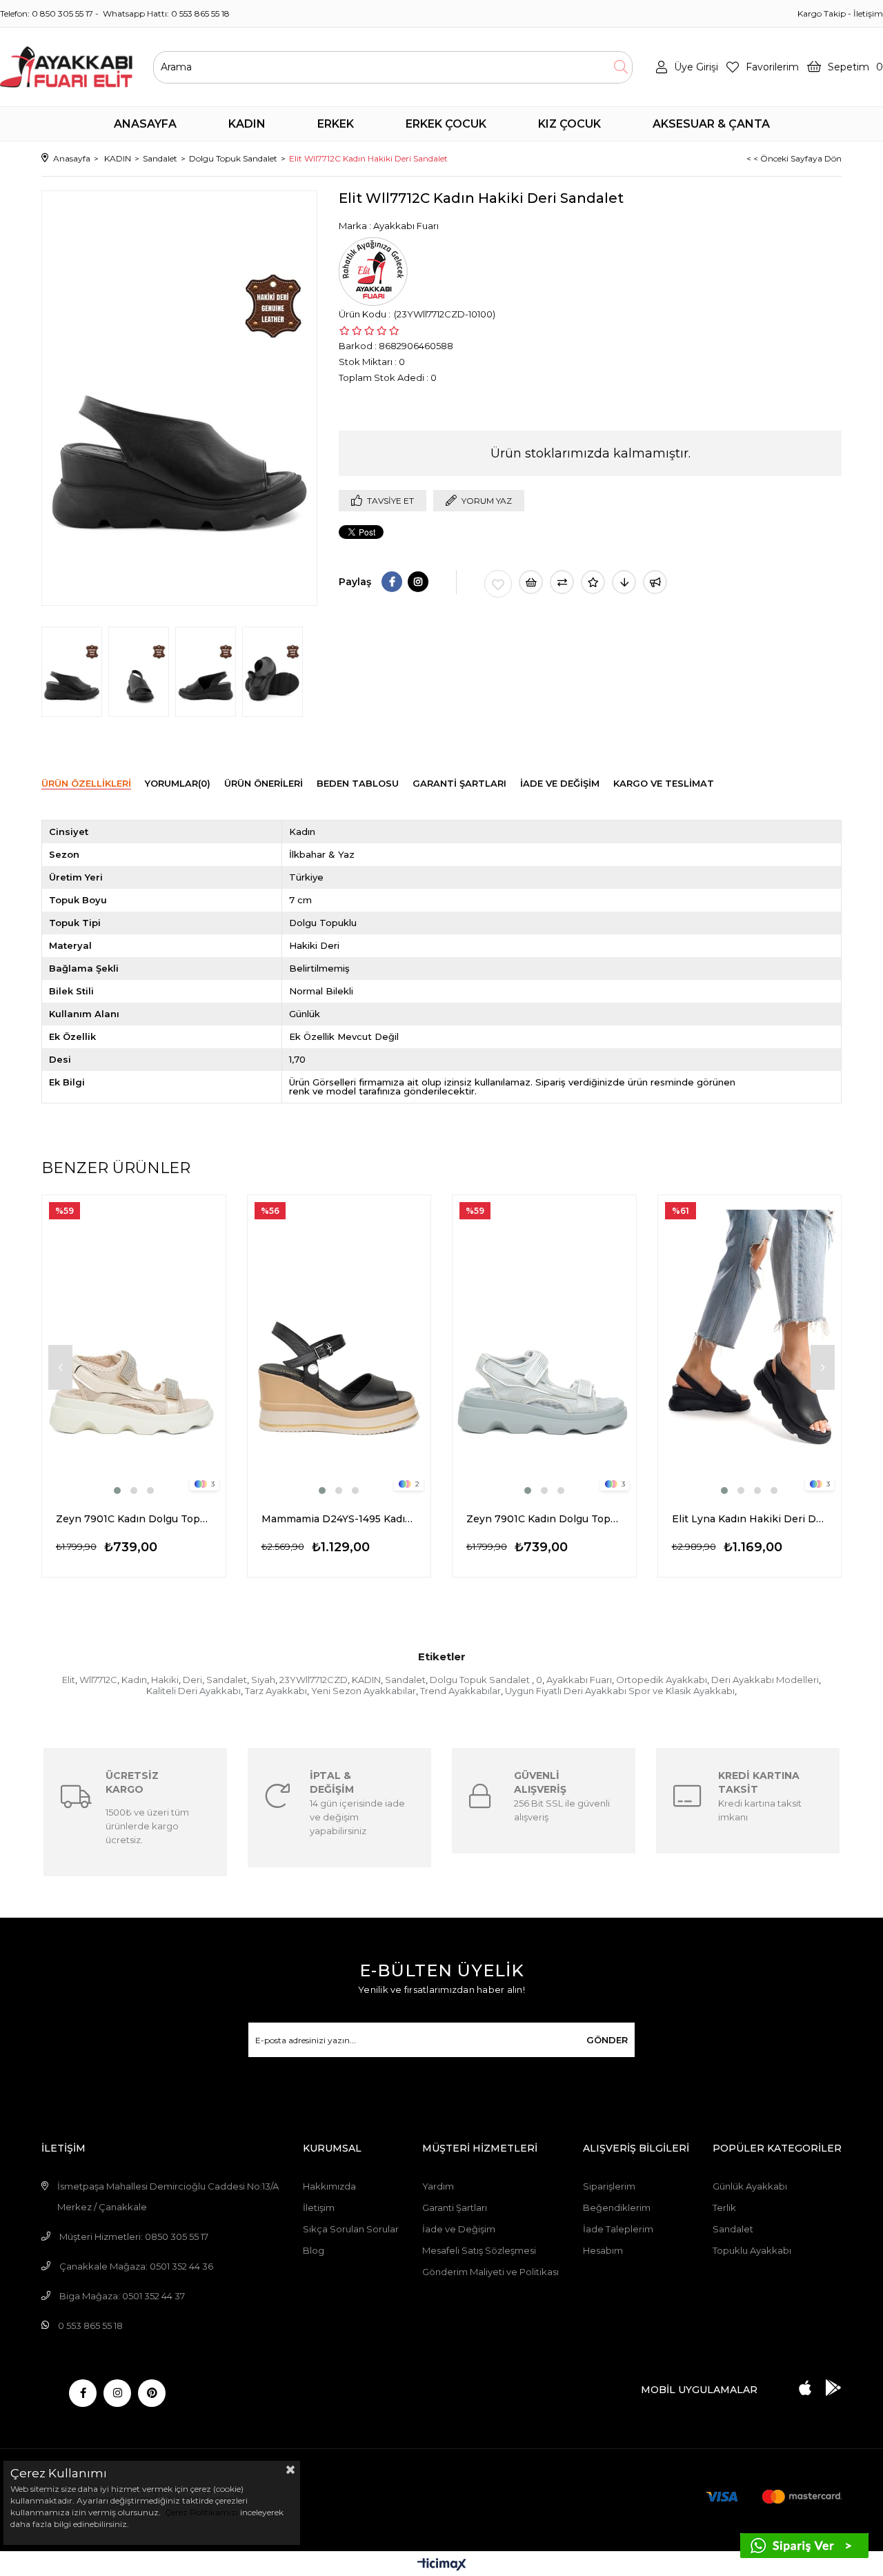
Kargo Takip (822, 13)
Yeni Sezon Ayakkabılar (364, 1691)
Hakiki (165, 1680)
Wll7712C (98, 1680)
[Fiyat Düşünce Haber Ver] (624, 582)
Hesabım (603, 2250)
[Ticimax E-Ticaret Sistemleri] (442, 2565)
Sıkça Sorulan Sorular (351, 2229)
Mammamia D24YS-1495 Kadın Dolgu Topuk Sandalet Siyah (339, 1519)
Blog (314, 2250)
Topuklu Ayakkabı (752, 2250)
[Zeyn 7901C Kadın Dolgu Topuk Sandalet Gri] (544, 1346)
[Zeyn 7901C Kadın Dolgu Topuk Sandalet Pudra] (134, 1346)
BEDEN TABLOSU (358, 783)
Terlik (724, 2208)
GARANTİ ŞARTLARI (459, 783)
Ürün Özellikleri (86, 783)
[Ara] (621, 67)
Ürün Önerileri (264, 783)
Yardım (438, 2186)
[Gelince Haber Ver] (655, 582)
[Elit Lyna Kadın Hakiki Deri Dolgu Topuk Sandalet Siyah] (750, 1346)
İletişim (868, 13)
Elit (69, 1680)
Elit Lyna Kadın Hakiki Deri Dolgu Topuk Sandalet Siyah (750, 1519)
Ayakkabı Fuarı (579, 1680)
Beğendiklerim (617, 2208)
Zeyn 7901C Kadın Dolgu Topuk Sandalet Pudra (134, 1519)
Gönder (607, 2040)
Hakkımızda (329, 2186)
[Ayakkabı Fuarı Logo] (66, 67)
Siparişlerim (609, 2186)
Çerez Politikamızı (200, 2512)
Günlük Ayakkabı (750, 2186)
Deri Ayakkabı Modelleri (765, 1680)
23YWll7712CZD (314, 1680)
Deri (192, 1680)
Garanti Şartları (455, 2208)
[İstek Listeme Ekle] (531, 582)
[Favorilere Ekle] (498, 584)
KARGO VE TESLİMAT (664, 783)
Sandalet (227, 1680)
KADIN (366, 1680)
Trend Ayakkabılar (460, 1691)
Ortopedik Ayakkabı (662, 1680)
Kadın (134, 1680)
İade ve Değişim (459, 2229)
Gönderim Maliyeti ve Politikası (490, 2272)
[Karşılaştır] (562, 582)
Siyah (263, 1680)
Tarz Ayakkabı (276, 1691)
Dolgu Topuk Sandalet (481, 1680)
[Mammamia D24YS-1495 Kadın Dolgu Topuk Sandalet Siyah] (339, 1346)
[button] (117, 1491)
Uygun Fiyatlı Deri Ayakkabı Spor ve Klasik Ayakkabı (620, 1691)
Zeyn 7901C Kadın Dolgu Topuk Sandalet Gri (544, 1519)
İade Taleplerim (618, 2229)
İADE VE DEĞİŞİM (560, 783)
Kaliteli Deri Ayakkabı (194, 1691)
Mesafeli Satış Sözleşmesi (479, 2250)
